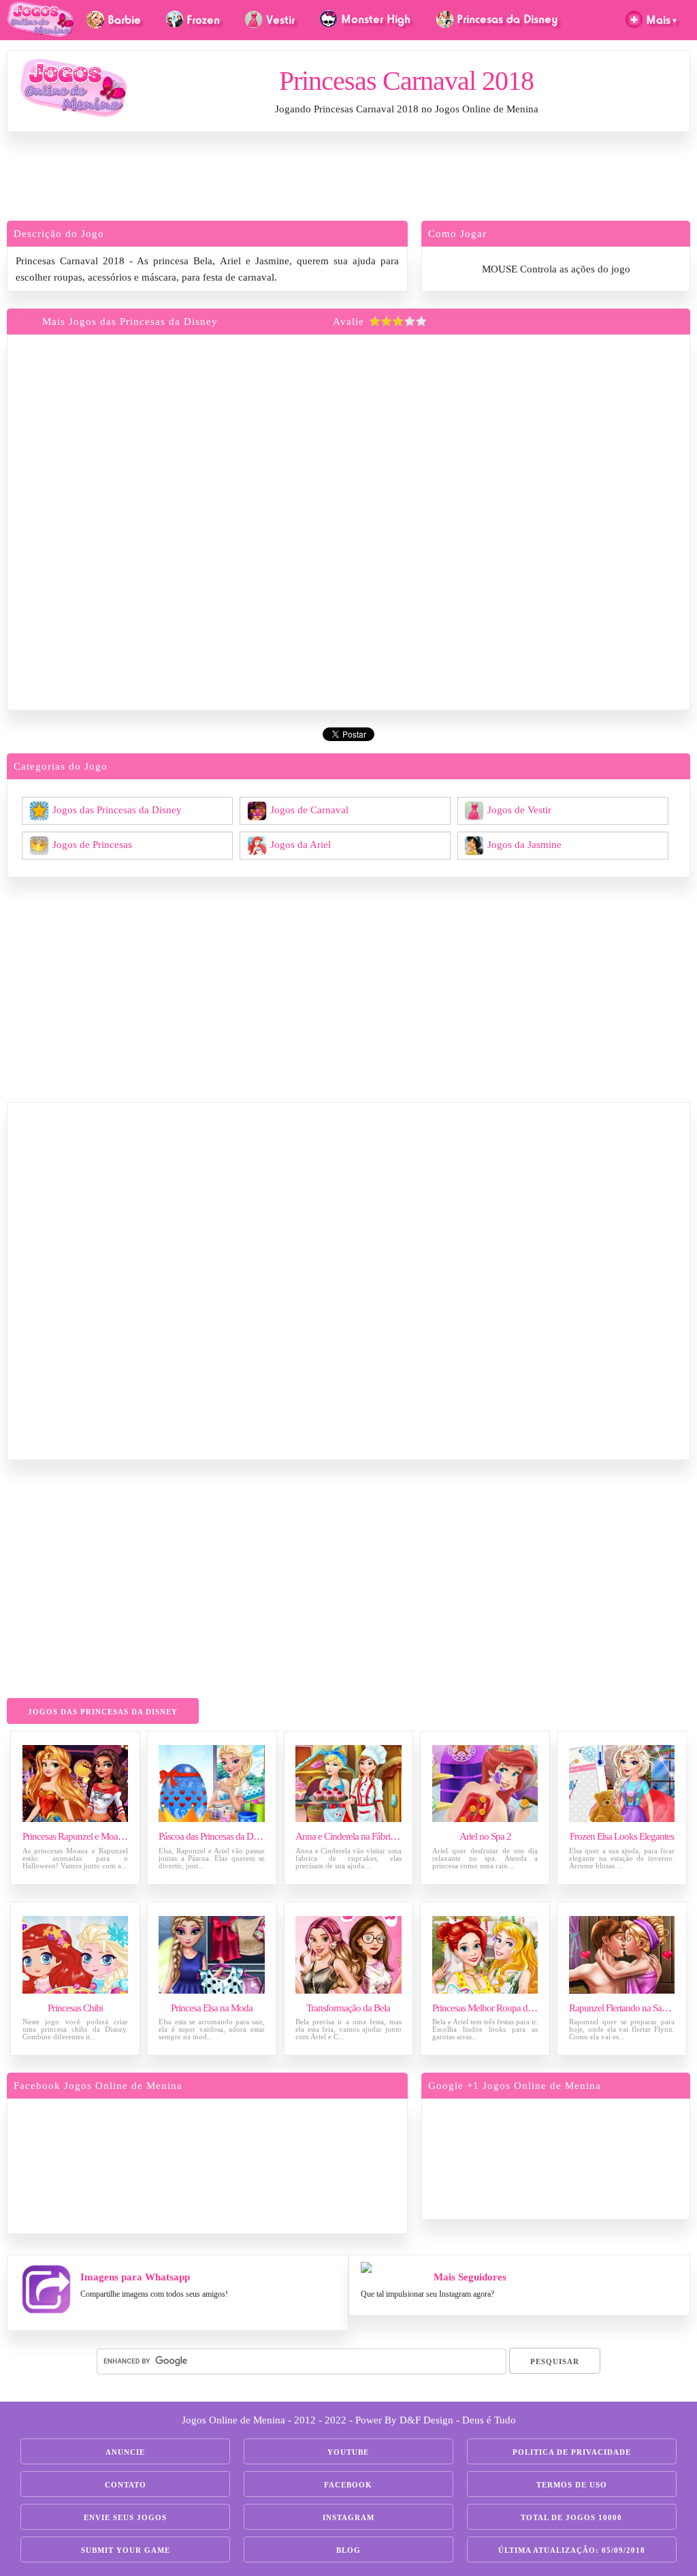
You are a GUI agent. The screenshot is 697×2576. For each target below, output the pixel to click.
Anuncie (125, 2452)
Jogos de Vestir (519, 809)
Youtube (348, 2452)
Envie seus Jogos (125, 2517)
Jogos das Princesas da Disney (117, 809)
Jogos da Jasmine (524, 844)
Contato (126, 2485)
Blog (348, 2550)
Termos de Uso (572, 2485)
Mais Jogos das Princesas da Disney (130, 321)
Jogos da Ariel (301, 844)
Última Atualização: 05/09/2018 (572, 2550)
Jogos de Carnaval (309, 809)
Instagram (348, 2517)
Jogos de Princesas (92, 844)
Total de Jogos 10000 (571, 2517)
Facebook (348, 2485)
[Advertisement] (348, 180)
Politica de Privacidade (572, 2452)
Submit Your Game (126, 2550)
